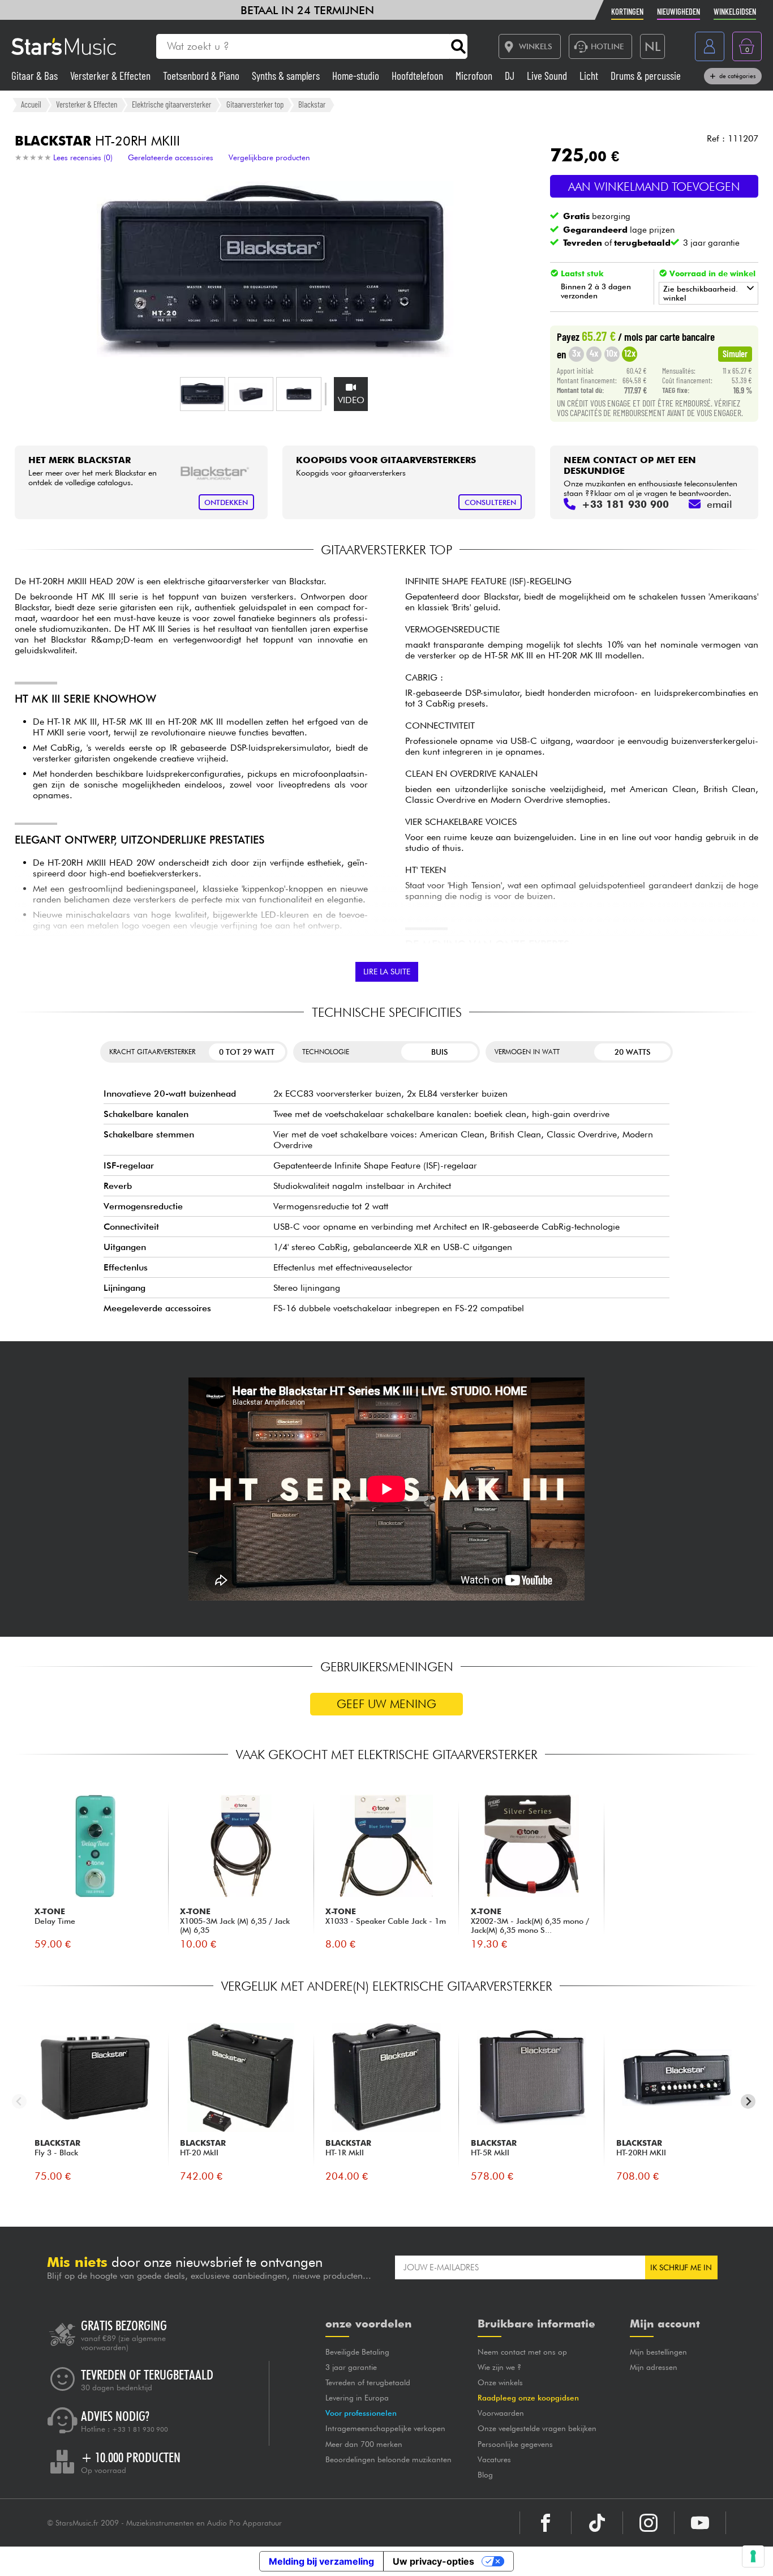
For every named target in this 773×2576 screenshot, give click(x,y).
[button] (203, 394)
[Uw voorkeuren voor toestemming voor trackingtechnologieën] (753, 2556)
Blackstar (312, 104)
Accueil (31, 104)
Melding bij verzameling (321, 2561)
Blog (485, 2475)
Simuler (735, 353)
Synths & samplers (287, 76)
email (720, 504)
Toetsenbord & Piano (202, 76)
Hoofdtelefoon (418, 76)
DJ (511, 76)
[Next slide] (748, 2101)
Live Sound (548, 76)
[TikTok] (597, 2523)
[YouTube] (700, 2523)
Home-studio (357, 76)
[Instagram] (649, 2523)
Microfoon (475, 76)
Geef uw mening (386, 1704)
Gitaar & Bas (36, 76)
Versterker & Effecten (111, 76)
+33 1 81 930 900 (140, 2429)
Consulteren (490, 502)
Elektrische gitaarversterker (171, 104)
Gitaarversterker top (255, 104)
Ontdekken (226, 502)
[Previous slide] (20, 2101)
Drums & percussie (646, 76)
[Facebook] (546, 2523)
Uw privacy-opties (433, 2561)
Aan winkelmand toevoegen (654, 187)
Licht (590, 76)
